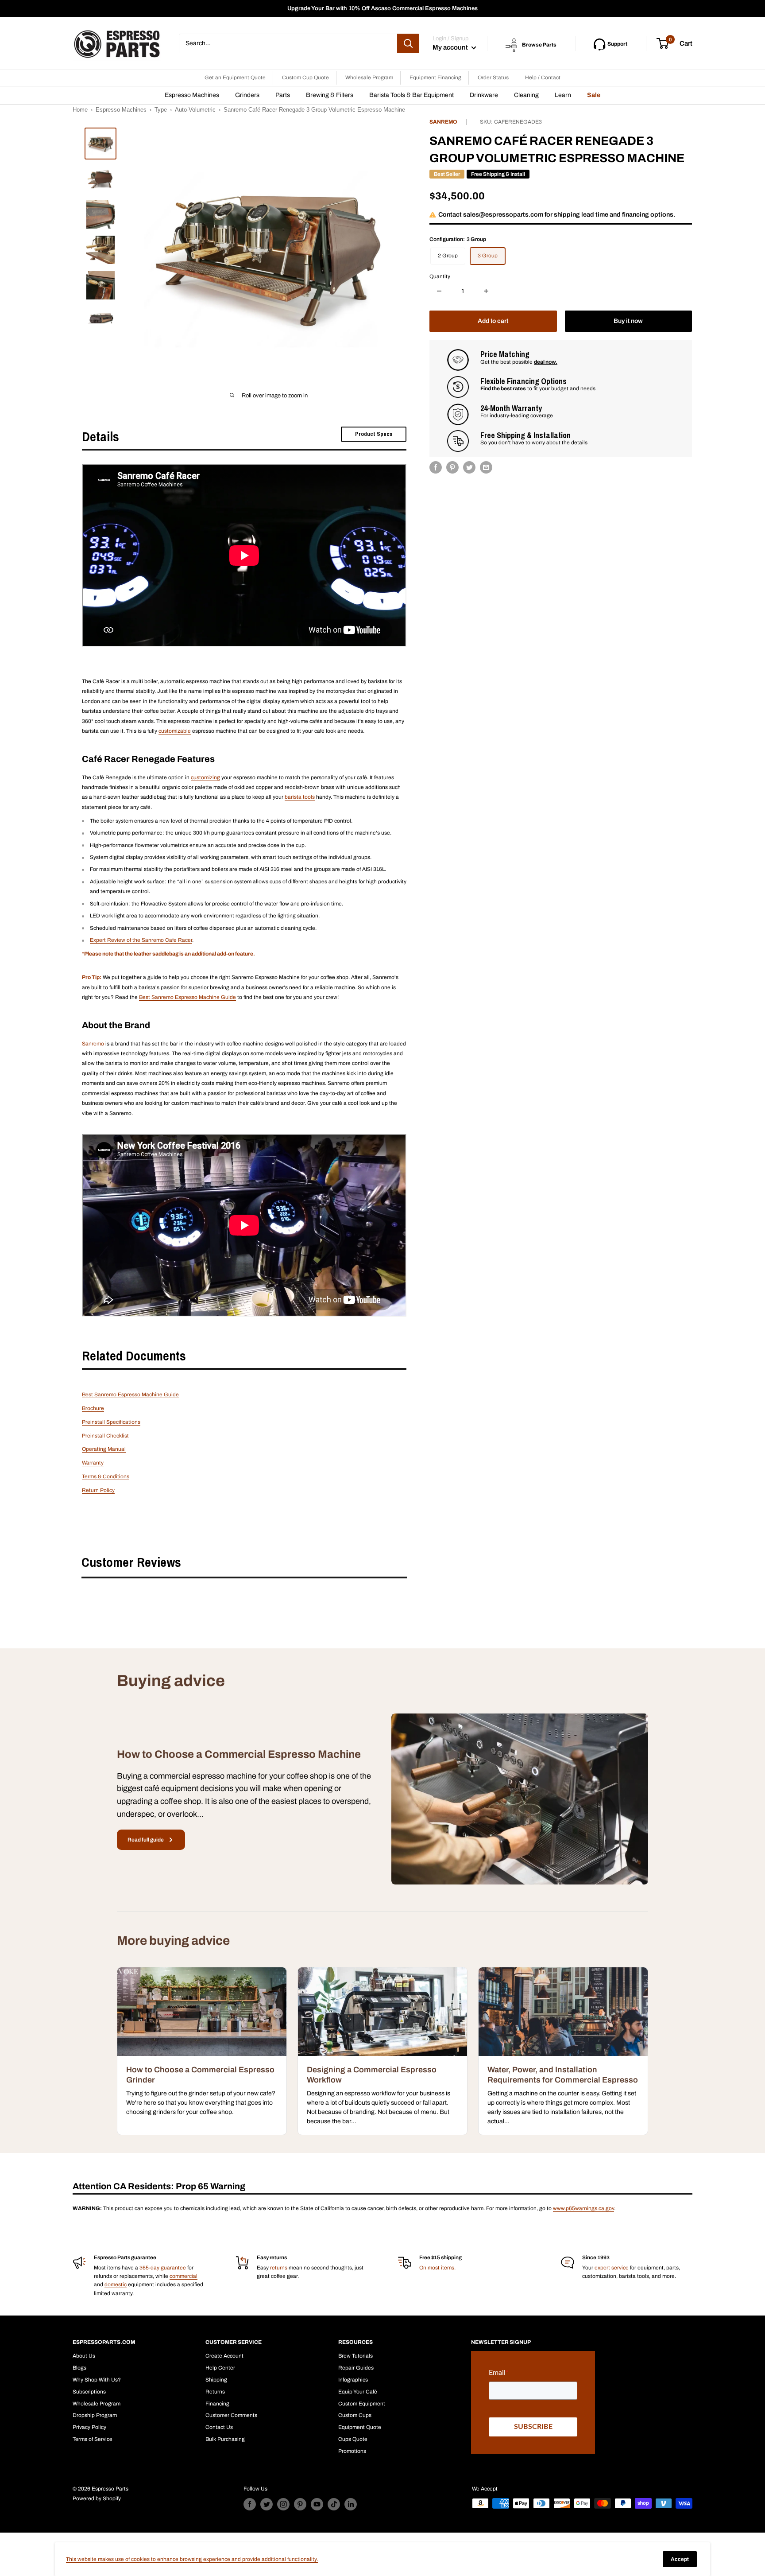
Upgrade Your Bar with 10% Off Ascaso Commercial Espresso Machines (382, 8)
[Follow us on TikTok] (334, 2504)
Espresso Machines (192, 95)
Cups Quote (353, 2439)
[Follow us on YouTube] (317, 2504)
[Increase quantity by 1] (486, 291)
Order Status (493, 78)
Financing (217, 2404)
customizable (175, 731)
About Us (84, 2356)
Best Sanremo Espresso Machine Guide (187, 997)
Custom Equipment (362, 2404)
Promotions (352, 2451)
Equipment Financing (435, 78)
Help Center (220, 2368)
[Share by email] (486, 467)
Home (80, 110)
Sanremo (443, 122)
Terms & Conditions (106, 1476)
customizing (205, 777)
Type (161, 110)
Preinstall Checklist (105, 1436)
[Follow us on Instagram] (283, 2504)
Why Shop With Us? (97, 2380)
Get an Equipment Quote (235, 78)
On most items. (437, 2268)
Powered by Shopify (97, 2498)
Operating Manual (104, 1449)
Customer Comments (231, 2415)
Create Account (224, 2356)
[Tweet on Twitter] (469, 467)
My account (451, 47)
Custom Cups (355, 2415)
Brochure (93, 1408)
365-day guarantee (163, 2268)
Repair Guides (356, 2368)
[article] (202, 2051)
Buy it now (628, 321)
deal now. (546, 361)
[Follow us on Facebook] (250, 2504)
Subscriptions (89, 2392)
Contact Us (219, 2427)
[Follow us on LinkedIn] (351, 2504)
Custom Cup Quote (305, 78)
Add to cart (493, 321)
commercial (184, 2276)
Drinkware (484, 95)
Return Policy (98, 1490)
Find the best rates (503, 389)
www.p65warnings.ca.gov (583, 2208)
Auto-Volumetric (195, 110)
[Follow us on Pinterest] (300, 2504)
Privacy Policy (89, 2427)
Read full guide (146, 1840)
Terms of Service (93, 2439)
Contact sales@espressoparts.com (491, 214)
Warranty (93, 1463)
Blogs (79, 2368)
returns (279, 2268)
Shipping (216, 2380)
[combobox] (288, 43)
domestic (116, 2285)
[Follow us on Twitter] (267, 2504)
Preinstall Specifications (111, 1422)
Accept (680, 2559)
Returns (215, 2392)
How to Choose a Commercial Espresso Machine (239, 1754)
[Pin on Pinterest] (452, 467)
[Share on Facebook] (436, 467)
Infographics (353, 2380)
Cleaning (526, 95)
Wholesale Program (369, 78)
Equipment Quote (360, 2427)
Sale (594, 95)
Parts (283, 95)
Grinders (247, 95)
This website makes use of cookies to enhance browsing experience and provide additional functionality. (192, 2559)
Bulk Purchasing (225, 2439)
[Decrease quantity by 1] (439, 291)
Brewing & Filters (330, 95)
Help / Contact (543, 78)
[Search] (408, 43)
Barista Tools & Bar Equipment (411, 95)
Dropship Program (95, 2415)
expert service (612, 2268)
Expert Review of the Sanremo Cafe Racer (141, 940)
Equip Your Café (358, 2392)
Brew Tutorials (355, 2356)
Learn (563, 95)
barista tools (300, 797)
